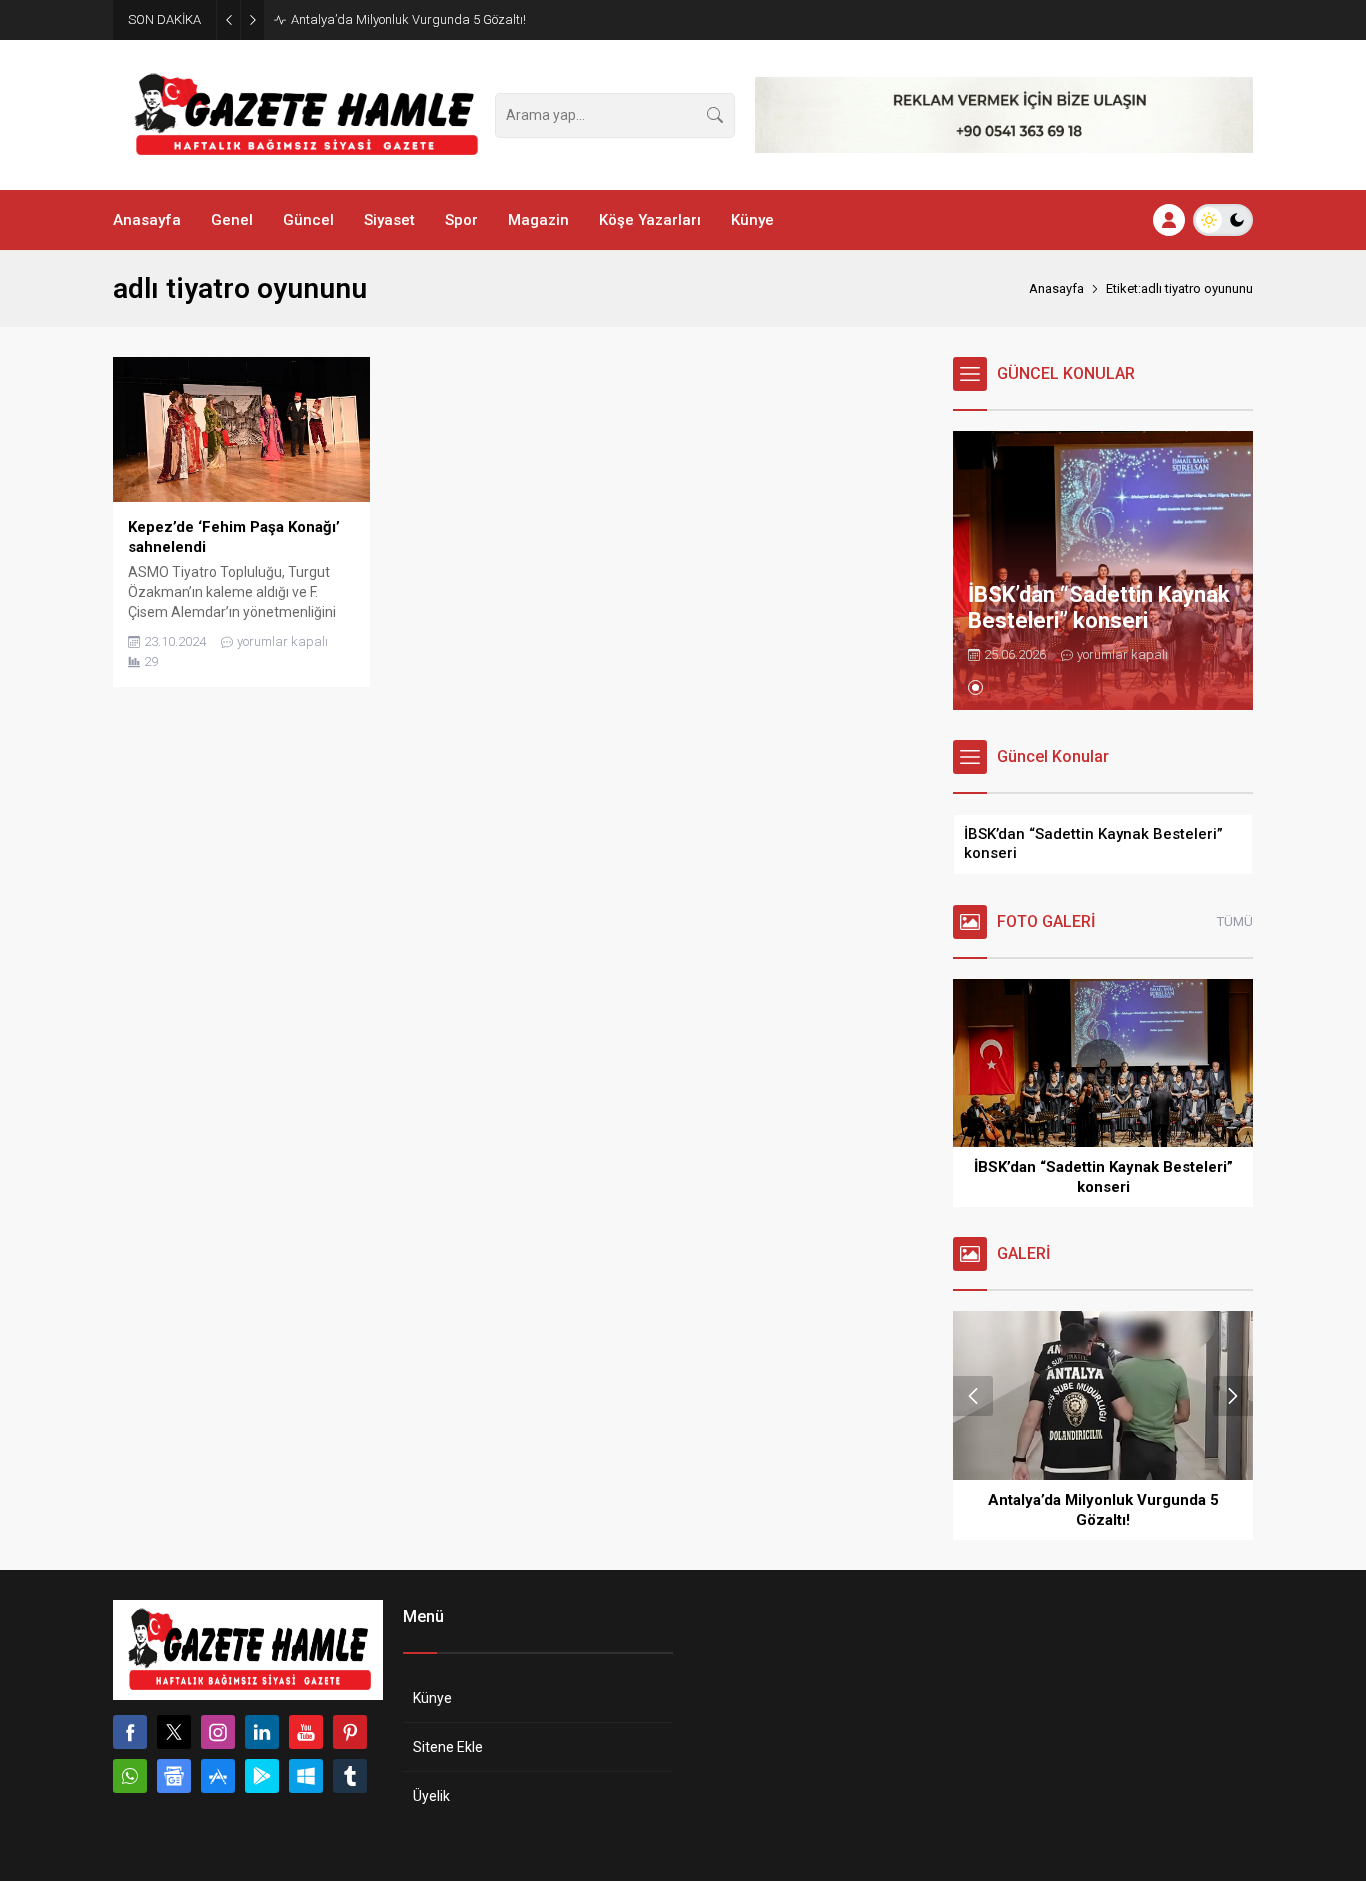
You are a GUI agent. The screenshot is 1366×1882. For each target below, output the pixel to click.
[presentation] (973, 1396)
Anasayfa (1056, 288)
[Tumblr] (350, 1776)
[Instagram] (218, 1732)
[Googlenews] (174, 1776)
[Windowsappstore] (306, 1776)
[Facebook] (130, 1732)
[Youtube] (306, 1732)
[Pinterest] (350, 1732)
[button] (975, 687)
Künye (432, 1698)
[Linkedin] (262, 1732)
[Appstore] (218, 1776)
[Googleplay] (262, 1776)
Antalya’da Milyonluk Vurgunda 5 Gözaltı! (408, 19)
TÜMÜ (1235, 921)
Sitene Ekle (448, 1747)
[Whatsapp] (130, 1776)
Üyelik (431, 1796)
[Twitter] (174, 1732)
